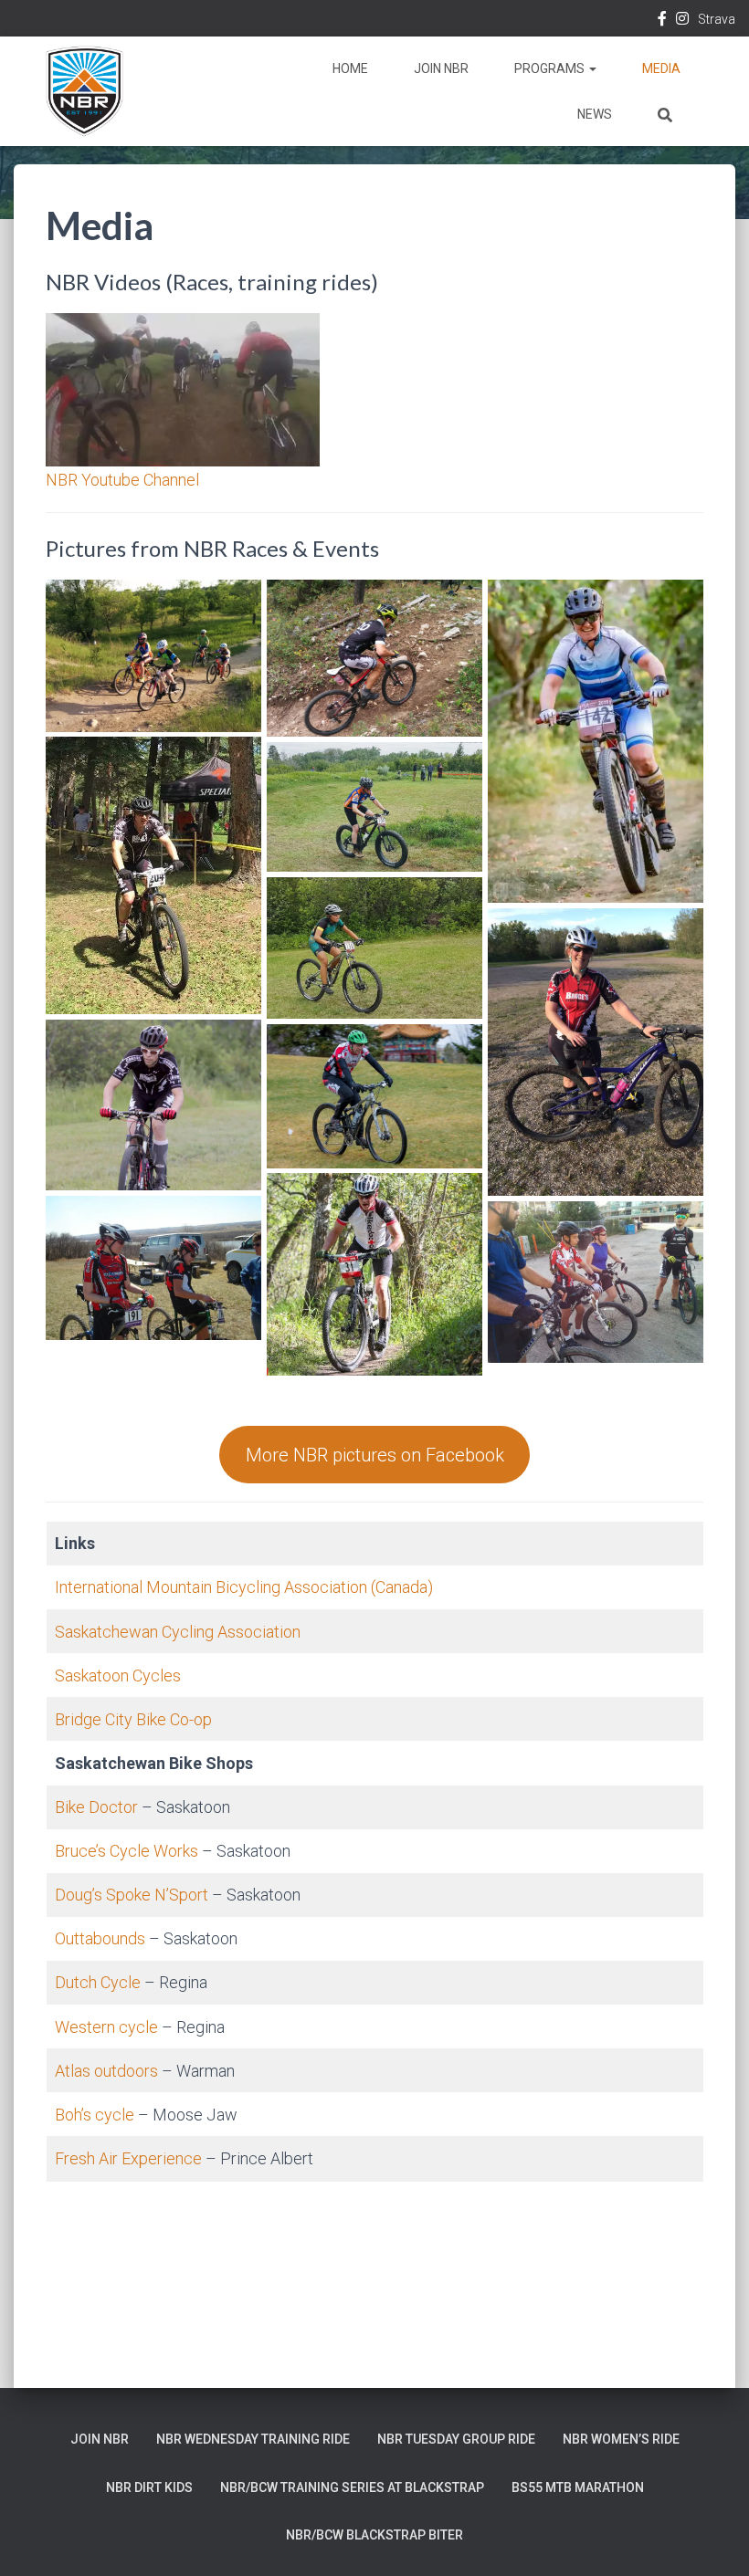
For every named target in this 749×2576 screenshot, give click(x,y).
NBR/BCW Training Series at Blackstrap (352, 2487)
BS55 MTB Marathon (578, 2487)
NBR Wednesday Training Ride (253, 2439)
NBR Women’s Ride (621, 2439)
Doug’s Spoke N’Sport (132, 1895)
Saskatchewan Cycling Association (178, 1632)
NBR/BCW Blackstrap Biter (374, 2535)
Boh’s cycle (95, 2115)
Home (350, 68)
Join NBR (441, 68)
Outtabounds (102, 1938)
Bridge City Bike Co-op (133, 1719)
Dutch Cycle (98, 1982)
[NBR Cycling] (84, 91)
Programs (551, 68)
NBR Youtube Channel (122, 480)
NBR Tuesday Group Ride (456, 2439)
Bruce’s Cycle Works (127, 1851)
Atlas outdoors (106, 2071)
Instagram (682, 21)
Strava (717, 19)
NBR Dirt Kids (149, 2487)
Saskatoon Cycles (118, 1675)
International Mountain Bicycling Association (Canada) (244, 1587)
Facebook (662, 21)
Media (661, 68)
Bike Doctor (96, 1807)
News (595, 114)
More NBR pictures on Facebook (375, 1455)
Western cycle (106, 2027)
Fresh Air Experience (128, 2158)
